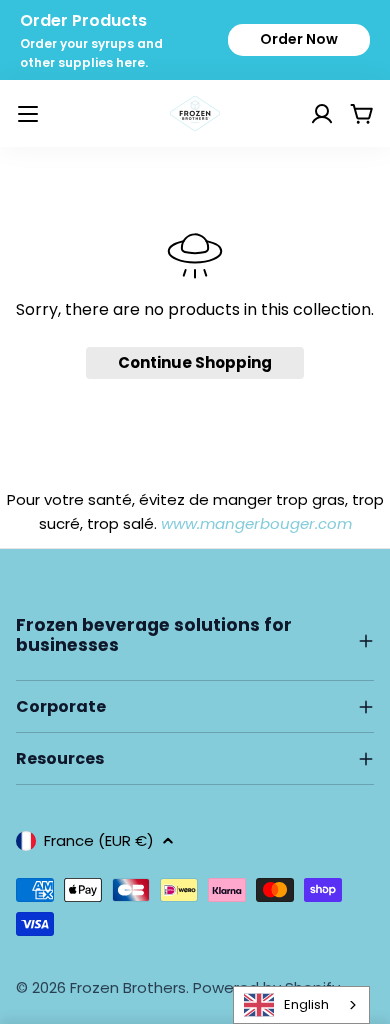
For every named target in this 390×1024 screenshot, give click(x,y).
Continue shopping (195, 362)
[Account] (297, 114)
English (306, 1004)
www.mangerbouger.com (256, 523)
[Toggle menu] (28, 114)
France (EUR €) (99, 840)
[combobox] (301, 1005)
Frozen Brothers (128, 987)
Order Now (299, 39)
